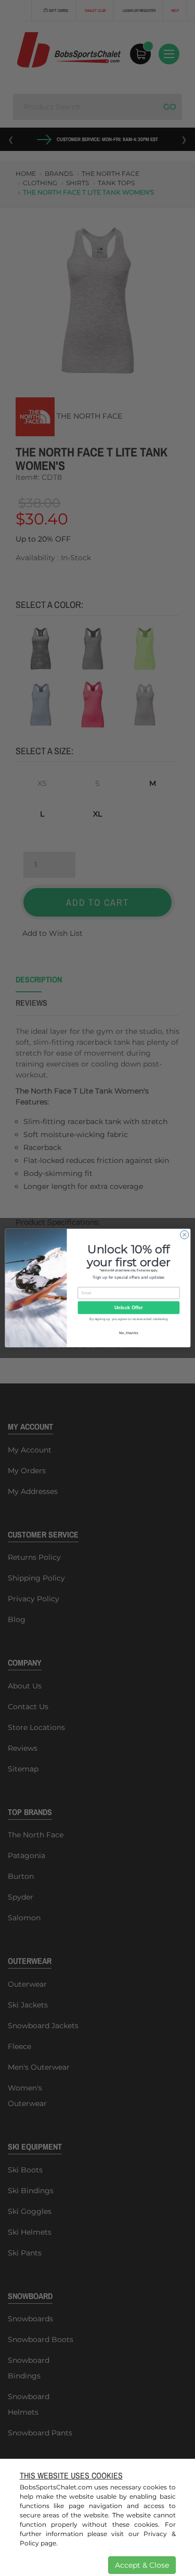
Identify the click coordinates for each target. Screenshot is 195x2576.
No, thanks (128, 1333)
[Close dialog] (184, 1235)
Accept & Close (142, 2565)
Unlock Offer (128, 1308)
